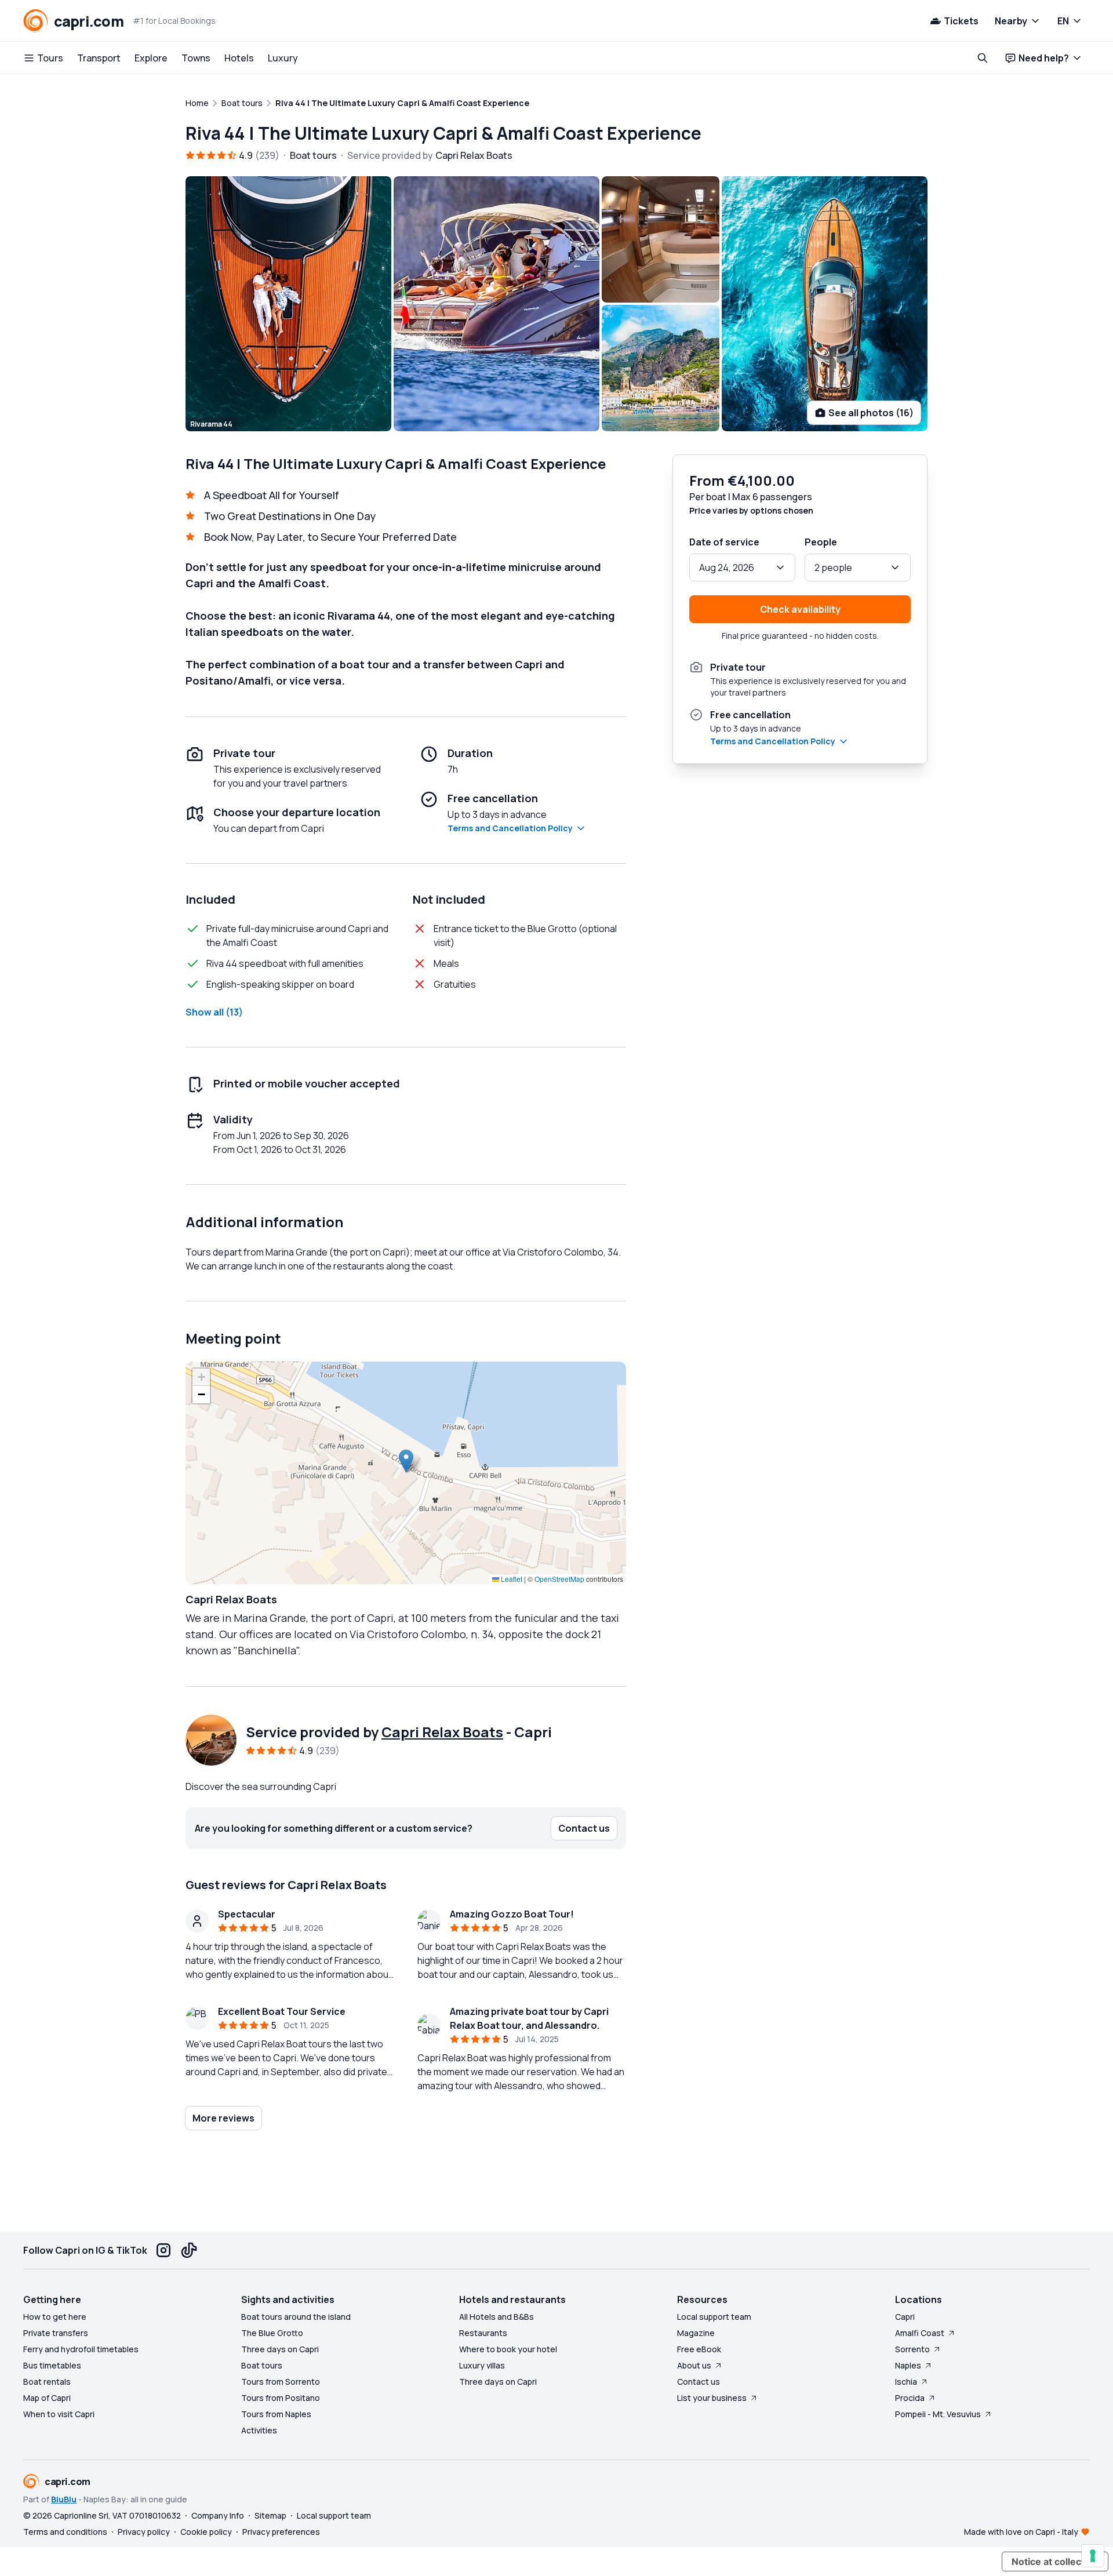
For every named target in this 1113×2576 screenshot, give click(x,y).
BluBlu (64, 2499)
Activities (259, 2430)
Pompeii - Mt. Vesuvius (938, 2414)
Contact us (699, 2382)
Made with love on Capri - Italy (1021, 2532)
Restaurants (483, 2333)
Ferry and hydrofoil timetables (81, 2349)
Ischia (906, 2382)
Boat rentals (47, 2382)
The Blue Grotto (272, 2333)
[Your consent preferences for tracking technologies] (1093, 2556)
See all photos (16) (871, 413)
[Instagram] (163, 2250)
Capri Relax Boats (442, 1732)
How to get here (55, 2317)
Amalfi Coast (920, 2333)
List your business (712, 2398)
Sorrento (912, 2349)
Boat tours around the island (296, 2317)
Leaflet (511, 1579)
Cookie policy (206, 2532)
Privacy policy (144, 2532)
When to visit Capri (59, 2414)
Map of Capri (47, 2398)
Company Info (218, 2515)
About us (694, 2365)
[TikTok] (189, 2250)
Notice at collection (1055, 2562)
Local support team (714, 2317)
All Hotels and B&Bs (497, 2317)
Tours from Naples (276, 2414)
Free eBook (699, 2349)
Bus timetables (52, 2365)
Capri (905, 2317)
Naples (908, 2365)
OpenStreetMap (559, 1579)
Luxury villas (482, 2365)
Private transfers (56, 2333)
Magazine (696, 2333)
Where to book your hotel (508, 2349)
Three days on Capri (280, 2349)
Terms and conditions (65, 2532)
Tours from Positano (281, 2398)
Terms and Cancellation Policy (510, 828)
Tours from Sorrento (281, 2382)
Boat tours (262, 2365)
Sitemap (270, 2515)
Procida (910, 2398)
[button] (406, 1461)
